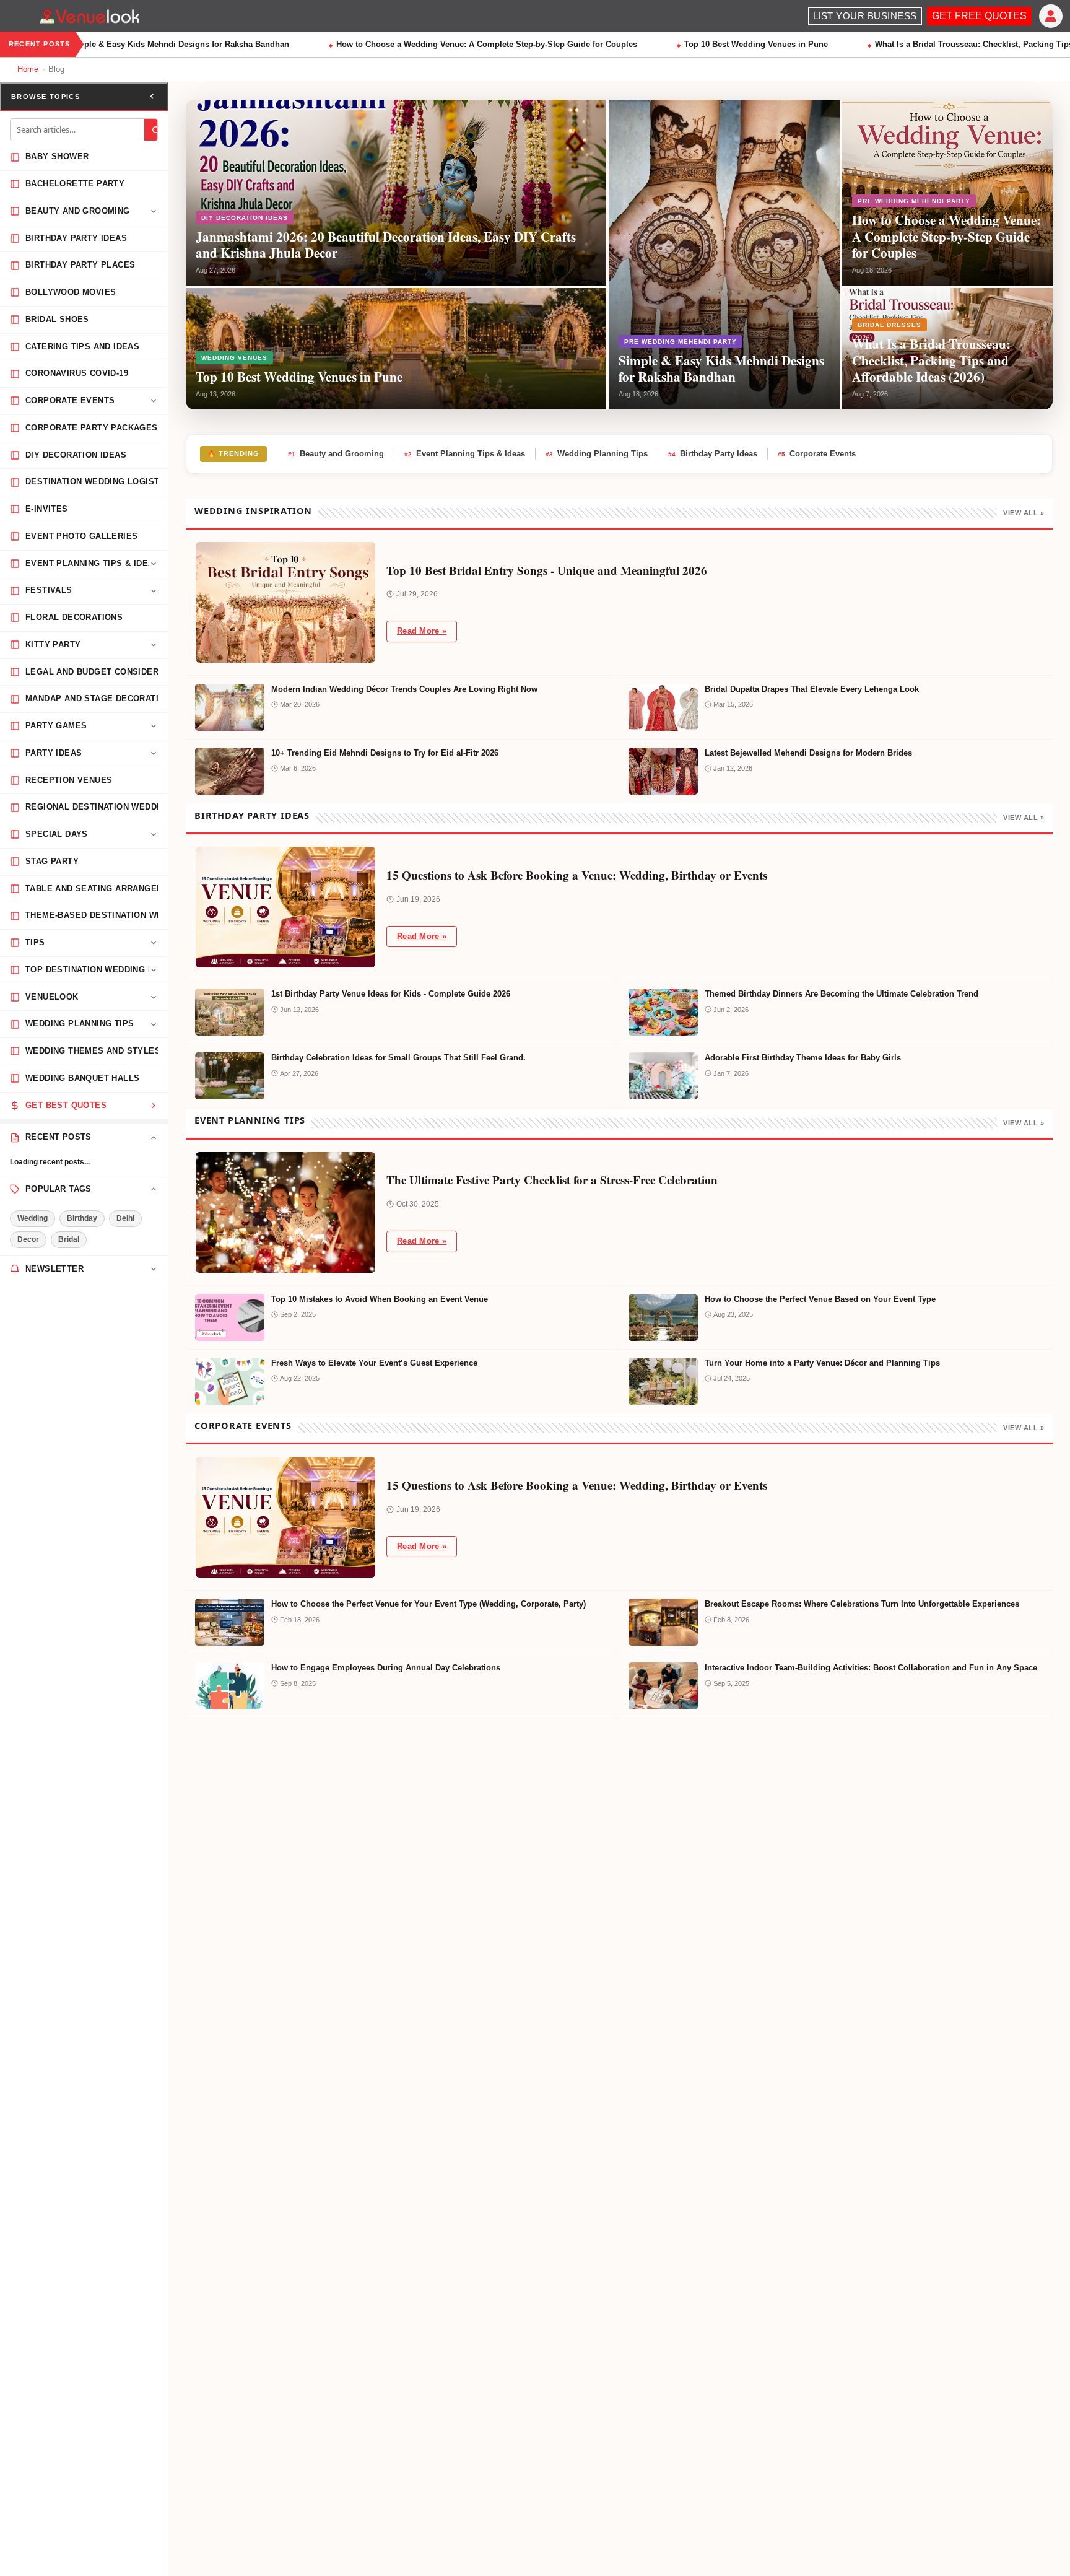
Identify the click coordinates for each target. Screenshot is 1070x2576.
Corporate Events (817, 454)
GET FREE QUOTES (979, 16)
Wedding (33, 1218)
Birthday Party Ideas (713, 454)
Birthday (82, 1218)
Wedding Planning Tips (597, 454)
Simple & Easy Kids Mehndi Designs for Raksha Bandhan (154, 44)
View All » (1024, 513)
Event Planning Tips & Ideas (465, 454)
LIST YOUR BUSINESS (865, 16)
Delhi (125, 1218)
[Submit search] (156, 130)
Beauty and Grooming (336, 454)
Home (28, 69)
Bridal (69, 1239)
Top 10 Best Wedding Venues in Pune (731, 44)
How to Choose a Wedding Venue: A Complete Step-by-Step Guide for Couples (462, 44)
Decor (28, 1239)
